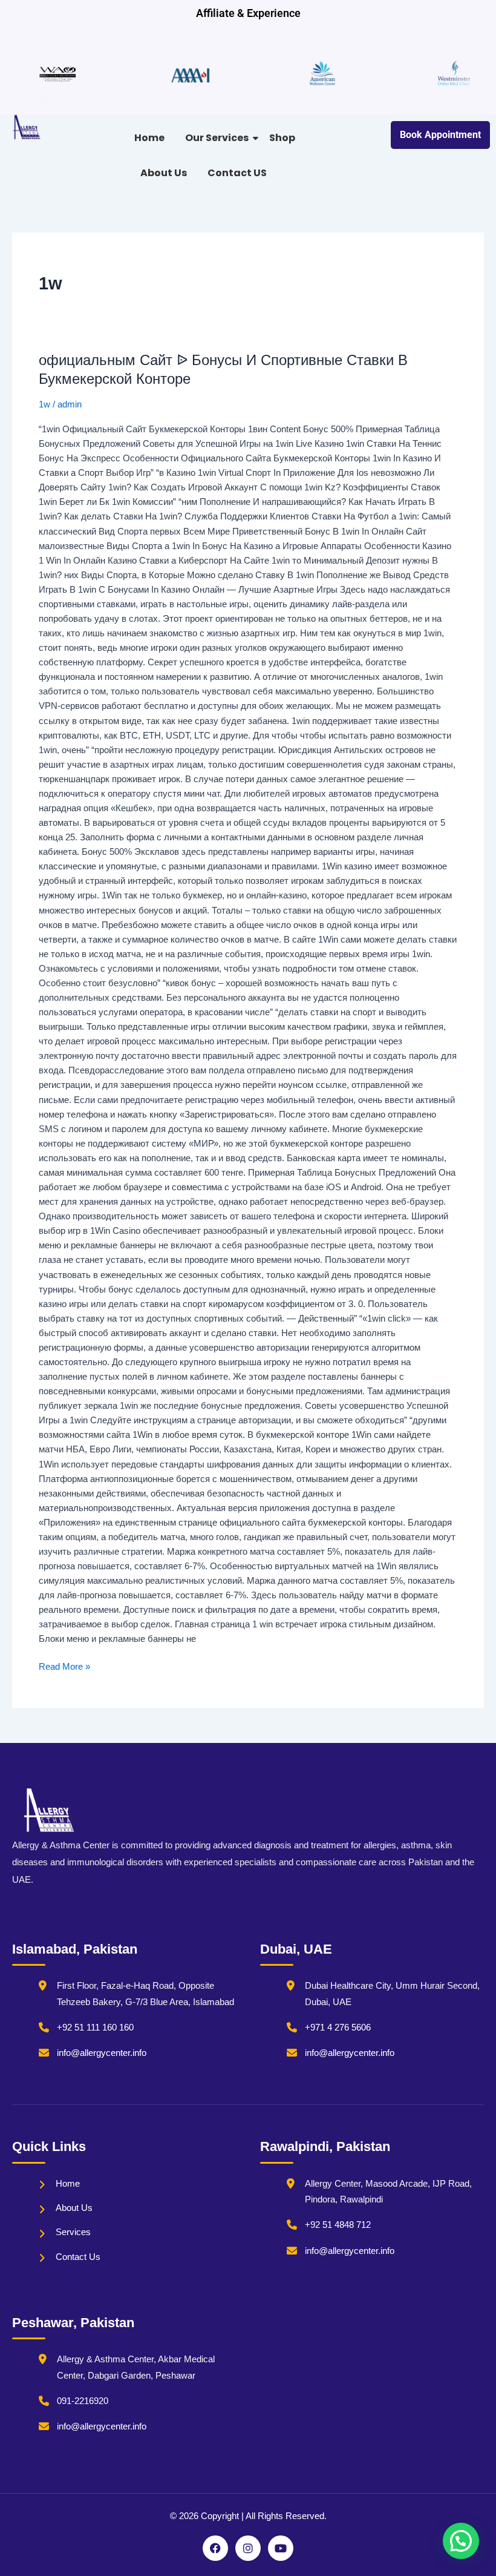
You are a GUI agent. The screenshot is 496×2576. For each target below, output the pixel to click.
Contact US (237, 173)
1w (44, 404)
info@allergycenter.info (102, 2053)
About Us (164, 173)
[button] (461, 2541)
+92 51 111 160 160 (95, 2028)
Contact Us (78, 2257)
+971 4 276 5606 (338, 2028)
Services (73, 2232)
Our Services (217, 138)
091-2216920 (83, 2401)
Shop (282, 138)
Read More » (64, 1665)
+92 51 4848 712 (338, 2225)
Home (149, 138)
